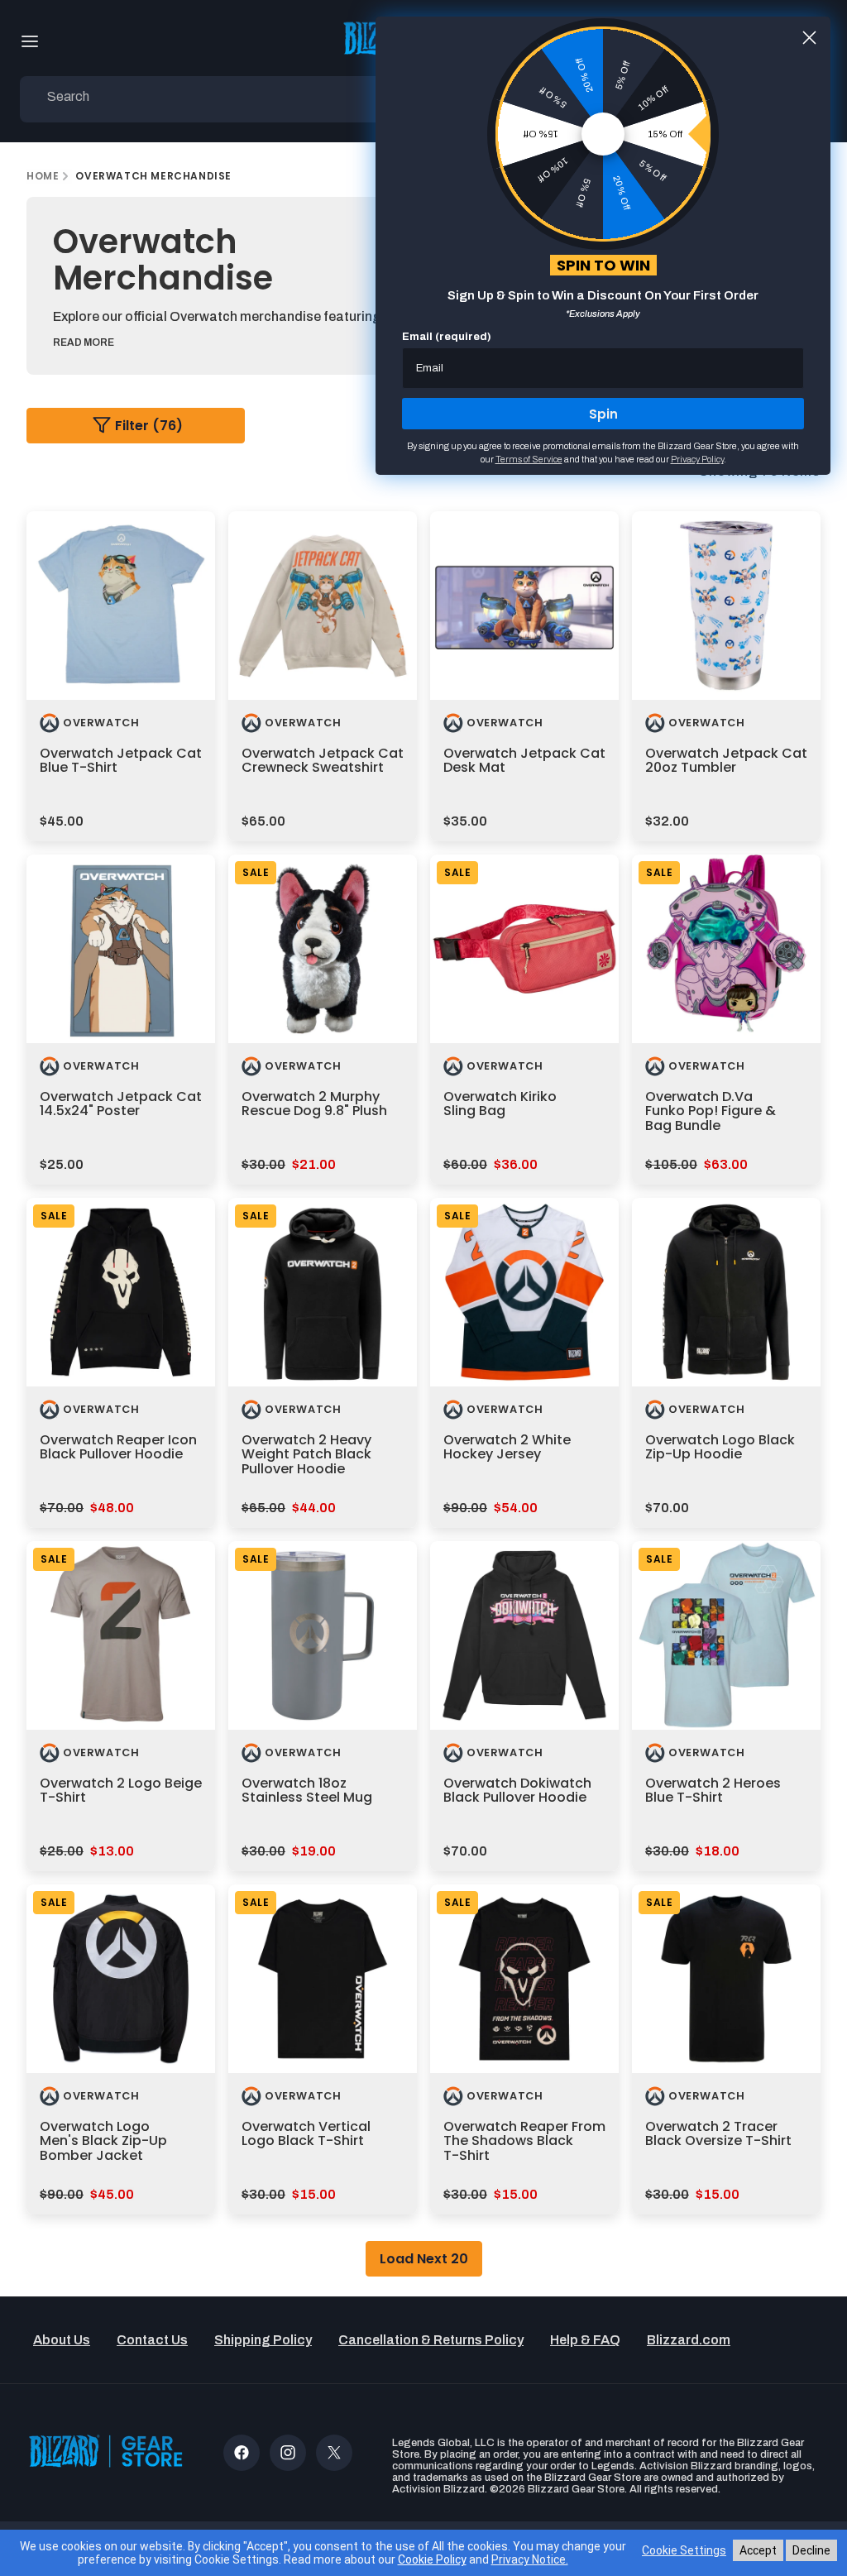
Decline (811, 2550)
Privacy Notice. (530, 2559)
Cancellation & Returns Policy (431, 2340)
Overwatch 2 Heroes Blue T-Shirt (713, 1791)
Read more (84, 342)
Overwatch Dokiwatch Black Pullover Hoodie (517, 1791)
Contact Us (152, 2340)
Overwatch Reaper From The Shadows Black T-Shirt (524, 2141)
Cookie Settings (684, 2550)
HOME (43, 176)
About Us (62, 2340)
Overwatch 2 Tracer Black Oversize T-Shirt (718, 2134)
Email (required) (447, 337)
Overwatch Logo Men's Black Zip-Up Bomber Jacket (103, 2141)
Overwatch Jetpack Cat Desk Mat (524, 761)
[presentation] (121, 606)
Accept (758, 2550)
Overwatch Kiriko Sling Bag (500, 1104)
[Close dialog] (809, 38)
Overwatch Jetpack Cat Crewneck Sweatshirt (323, 761)
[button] (30, 41)
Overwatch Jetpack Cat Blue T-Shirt (121, 761)
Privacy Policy (697, 459)
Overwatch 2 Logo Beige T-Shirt (121, 1791)
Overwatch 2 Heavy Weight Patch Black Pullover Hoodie (306, 1454)
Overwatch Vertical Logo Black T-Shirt (306, 2134)
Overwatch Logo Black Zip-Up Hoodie (720, 1447)
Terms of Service (529, 459)
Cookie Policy (432, 2559)
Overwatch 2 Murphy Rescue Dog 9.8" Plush (314, 1104)
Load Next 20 (424, 2259)
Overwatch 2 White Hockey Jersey (507, 1447)
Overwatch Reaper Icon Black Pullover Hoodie (118, 1447)
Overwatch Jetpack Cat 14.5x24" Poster (121, 1104)
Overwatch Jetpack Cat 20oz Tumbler (726, 761)
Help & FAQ (585, 2340)
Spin (603, 414)
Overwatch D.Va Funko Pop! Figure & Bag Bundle (711, 1111)
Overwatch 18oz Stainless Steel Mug (307, 1791)
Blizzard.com (689, 2340)
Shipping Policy (263, 2340)
